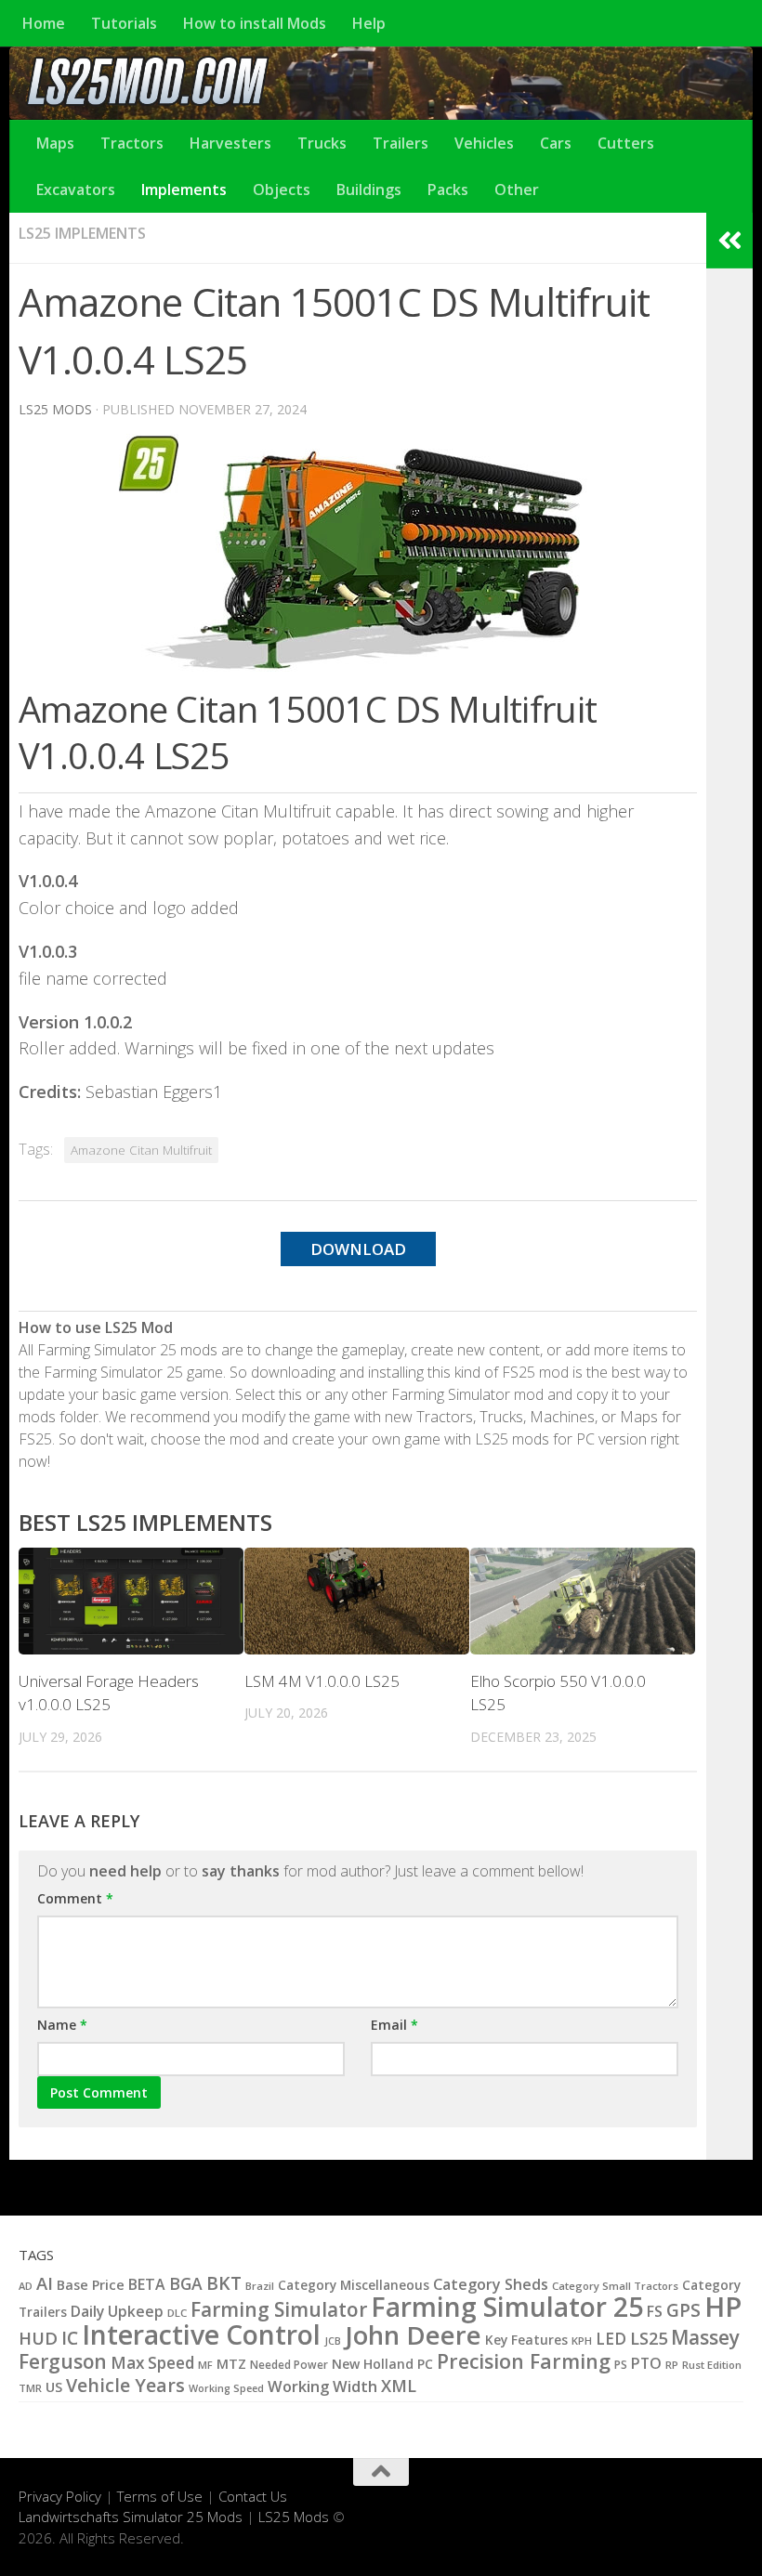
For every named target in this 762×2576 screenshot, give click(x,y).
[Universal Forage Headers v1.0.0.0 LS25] (131, 1601)
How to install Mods (255, 23)
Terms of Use (160, 2496)
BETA (147, 2284)
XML (399, 2386)
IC (70, 2338)
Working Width (322, 2386)
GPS (683, 2310)
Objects (282, 190)
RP (672, 2365)
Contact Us (253, 2496)
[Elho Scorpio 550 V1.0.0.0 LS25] (583, 1601)
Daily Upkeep (117, 2311)
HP (723, 2307)
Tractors (132, 143)
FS (655, 2311)
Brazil (260, 2286)
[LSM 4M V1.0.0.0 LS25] (357, 1601)
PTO (646, 2363)
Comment (75, 1898)
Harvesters (230, 143)
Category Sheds (491, 2284)
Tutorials (124, 23)
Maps (55, 143)
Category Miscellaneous (354, 2285)
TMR (30, 2388)
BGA (186, 2283)
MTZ (231, 2363)
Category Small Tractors (615, 2286)
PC (425, 2364)
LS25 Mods (294, 2517)
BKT (224, 2283)
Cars (556, 143)
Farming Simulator (279, 2309)
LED (611, 2339)
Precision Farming (524, 2361)
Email (394, 2025)
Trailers (401, 143)
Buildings (369, 190)
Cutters (626, 143)
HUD (38, 2338)
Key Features (526, 2340)
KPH (582, 2341)
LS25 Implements (82, 233)
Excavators (76, 190)
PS (621, 2365)
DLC (177, 2313)
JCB (333, 2341)
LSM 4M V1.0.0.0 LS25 (322, 1681)
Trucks (322, 143)
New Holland (373, 2364)
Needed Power (289, 2364)
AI (45, 2283)
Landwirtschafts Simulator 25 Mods (131, 2517)
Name (62, 2025)
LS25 (649, 2338)
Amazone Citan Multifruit (141, 1150)
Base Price (91, 2285)
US (54, 2386)
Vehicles (484, 143)
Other (517, 190)
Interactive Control (201, 2334)
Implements (184, 190)
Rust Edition (712, 2365)
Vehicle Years (125, 2385)
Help (369, 23)
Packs (448, 190)
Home (44, 23)
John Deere (413, 2335)
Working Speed (226, 2388)
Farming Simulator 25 (507, 2307)
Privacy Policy (60, 2496)
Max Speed (152, 2363)
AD (26, 2286)
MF (205, 2365)
